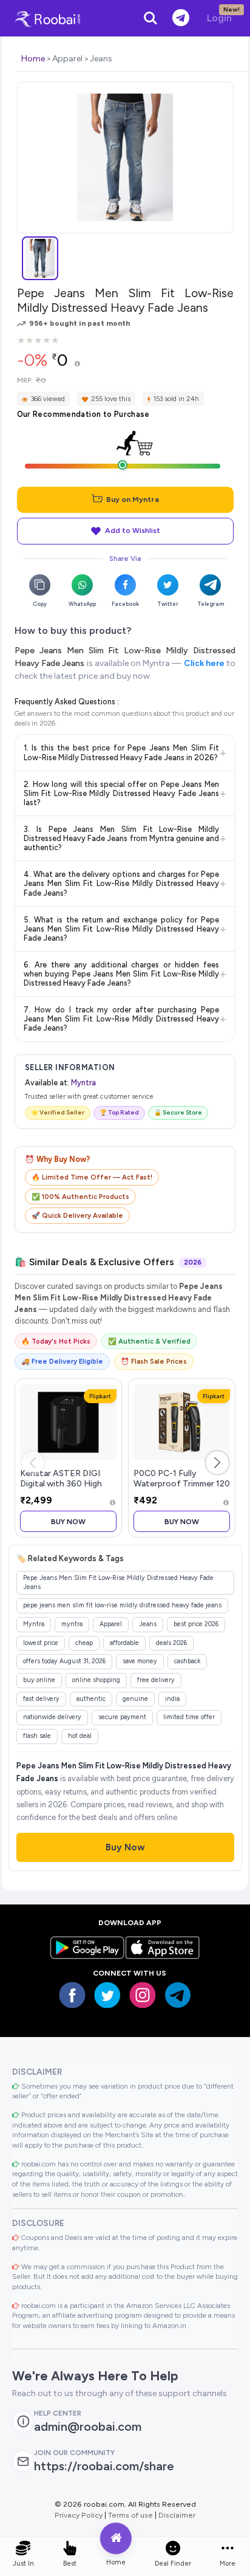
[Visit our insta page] (143, 1995)
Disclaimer (177, 2515)
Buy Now (68, 1521)
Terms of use (130, 2515)
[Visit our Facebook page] (72, 1995)
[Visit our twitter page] (107, 1995)
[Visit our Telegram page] (178, 1995)
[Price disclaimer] (77, 364)
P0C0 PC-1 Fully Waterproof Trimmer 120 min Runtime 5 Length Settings (182, 1489)
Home (33, 59)
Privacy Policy (79, 2515)
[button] (217, 1463)
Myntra (83, 1083)
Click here (204, 663)
